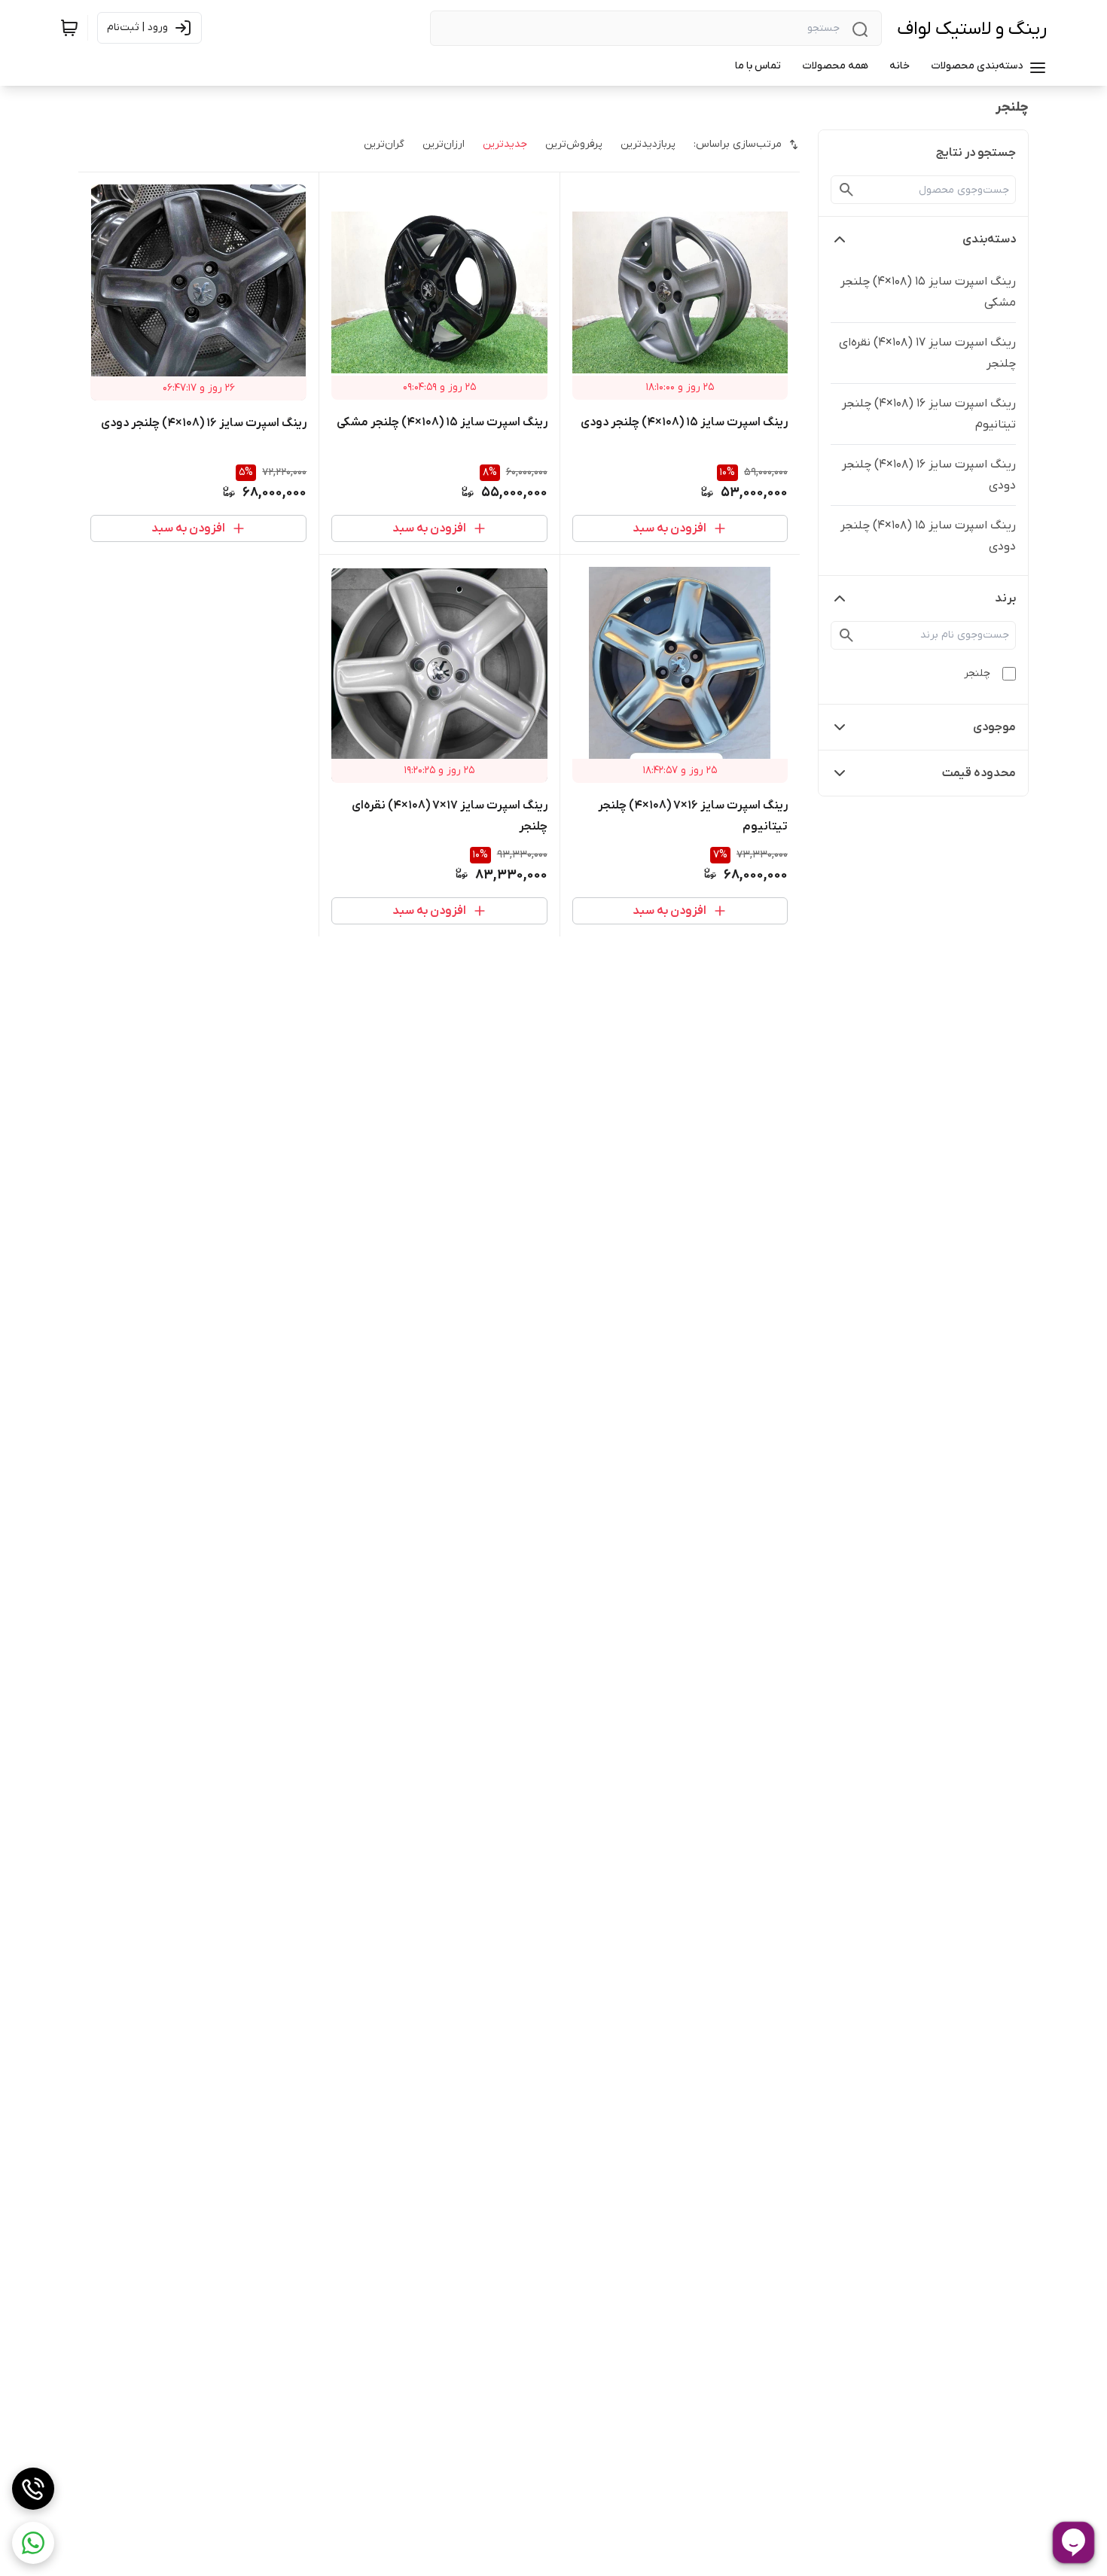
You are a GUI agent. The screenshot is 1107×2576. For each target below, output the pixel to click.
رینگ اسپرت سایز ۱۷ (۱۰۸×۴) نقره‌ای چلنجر (927, 353)
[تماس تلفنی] (33, 2489)
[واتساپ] (33, 2543)
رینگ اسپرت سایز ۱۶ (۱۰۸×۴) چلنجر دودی (929, 475)
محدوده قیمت (979, 773)
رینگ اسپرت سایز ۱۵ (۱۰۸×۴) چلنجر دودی (928, 536)
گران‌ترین (384, 144)
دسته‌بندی (989, 239)
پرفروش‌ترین (574, 144)
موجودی (994, 727)
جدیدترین (505, 144)
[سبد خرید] (69, 28)
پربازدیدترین (648, 144)
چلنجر (977, 673)
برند (1005, 598)
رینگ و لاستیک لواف (972, 29)
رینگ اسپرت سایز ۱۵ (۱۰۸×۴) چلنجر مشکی (928, 292)
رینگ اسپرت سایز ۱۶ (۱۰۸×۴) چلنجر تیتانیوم (929, 414)
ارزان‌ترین (444, 144)
